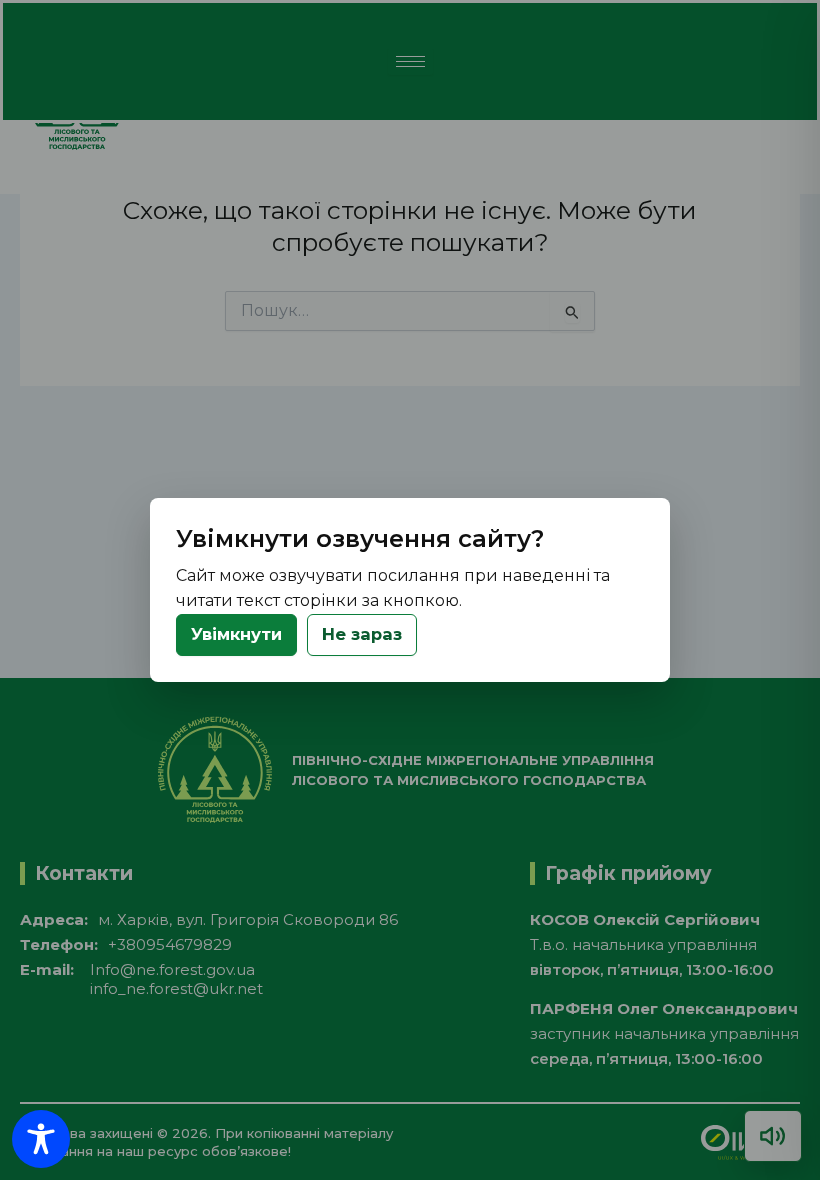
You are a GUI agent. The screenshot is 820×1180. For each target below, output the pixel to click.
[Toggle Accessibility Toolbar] (41, 1139)
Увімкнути (236, 634)
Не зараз (362, 634)
